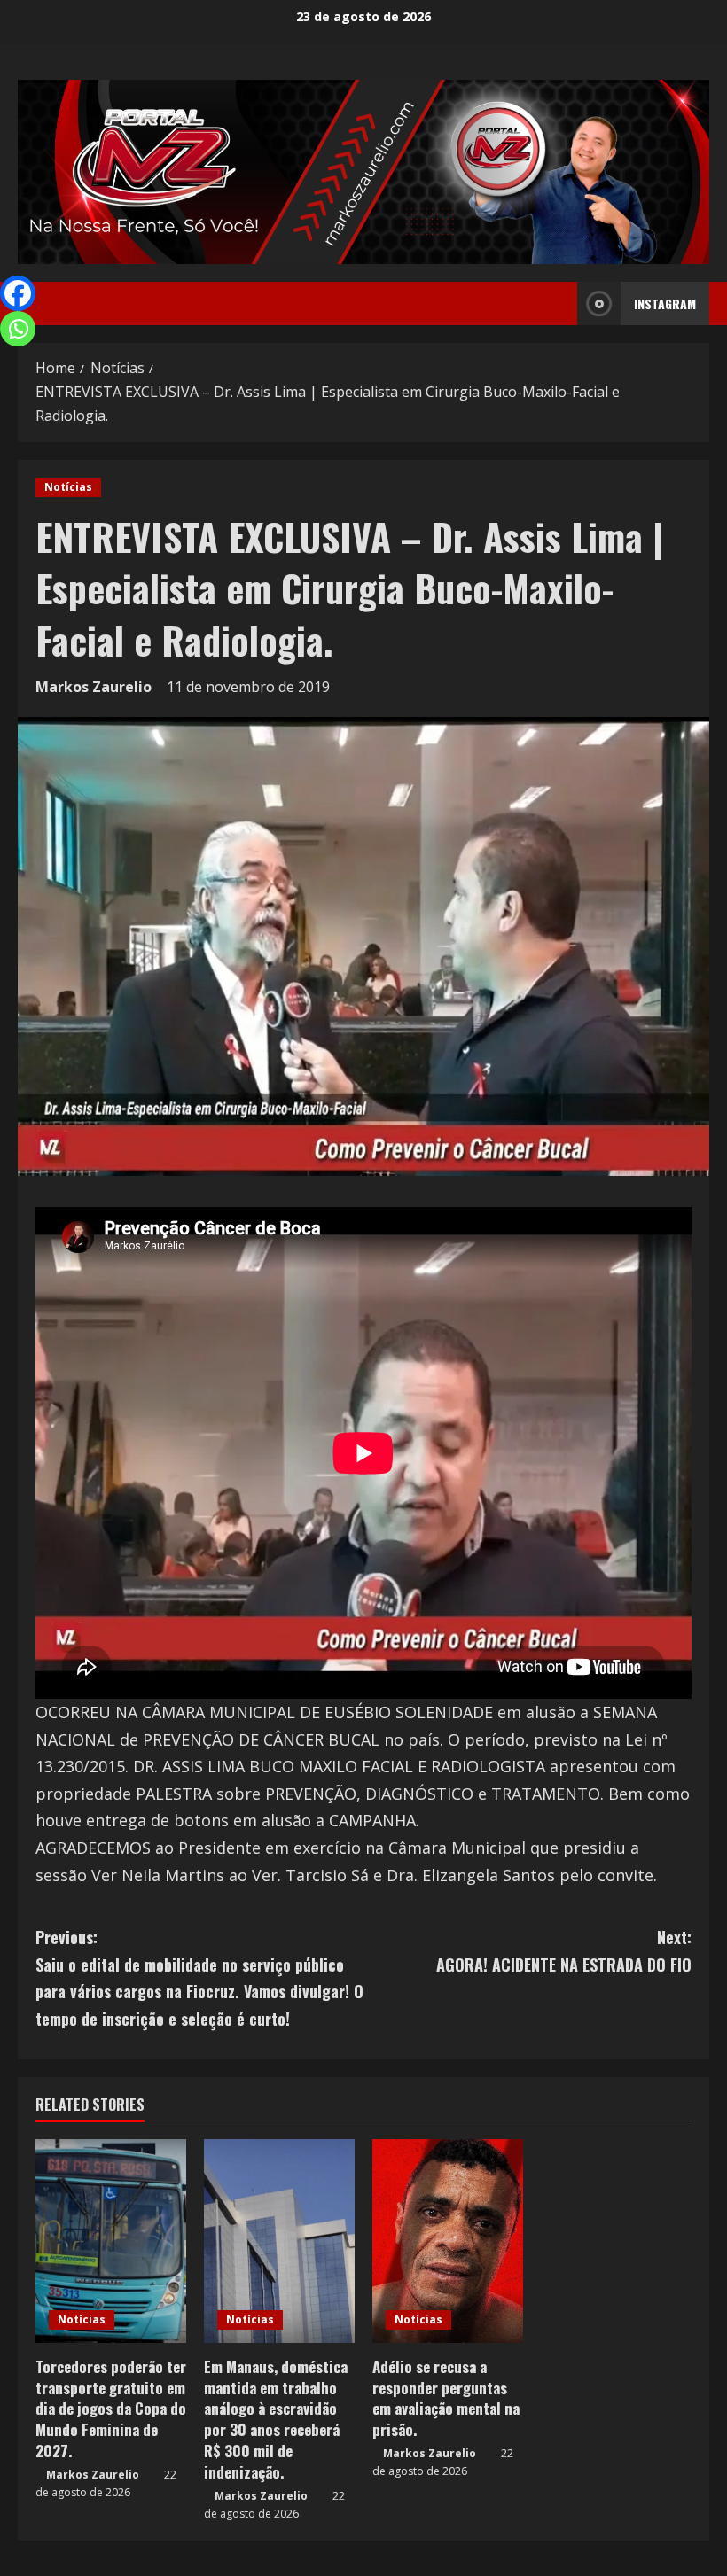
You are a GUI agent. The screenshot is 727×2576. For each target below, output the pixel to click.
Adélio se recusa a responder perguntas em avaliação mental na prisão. (446, 2398)
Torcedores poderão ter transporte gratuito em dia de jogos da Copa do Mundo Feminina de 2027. (111, 2409)
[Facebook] (18, 293)
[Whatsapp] (18, 329)
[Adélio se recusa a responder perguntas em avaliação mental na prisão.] (448, 2241)
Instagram (665, 304)
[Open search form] (559, 304)
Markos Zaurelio (94, 687)
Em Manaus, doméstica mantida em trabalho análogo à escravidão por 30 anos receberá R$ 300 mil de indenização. (276, 2419)
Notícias (68, 487)
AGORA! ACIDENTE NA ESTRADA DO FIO (564, 1951)
